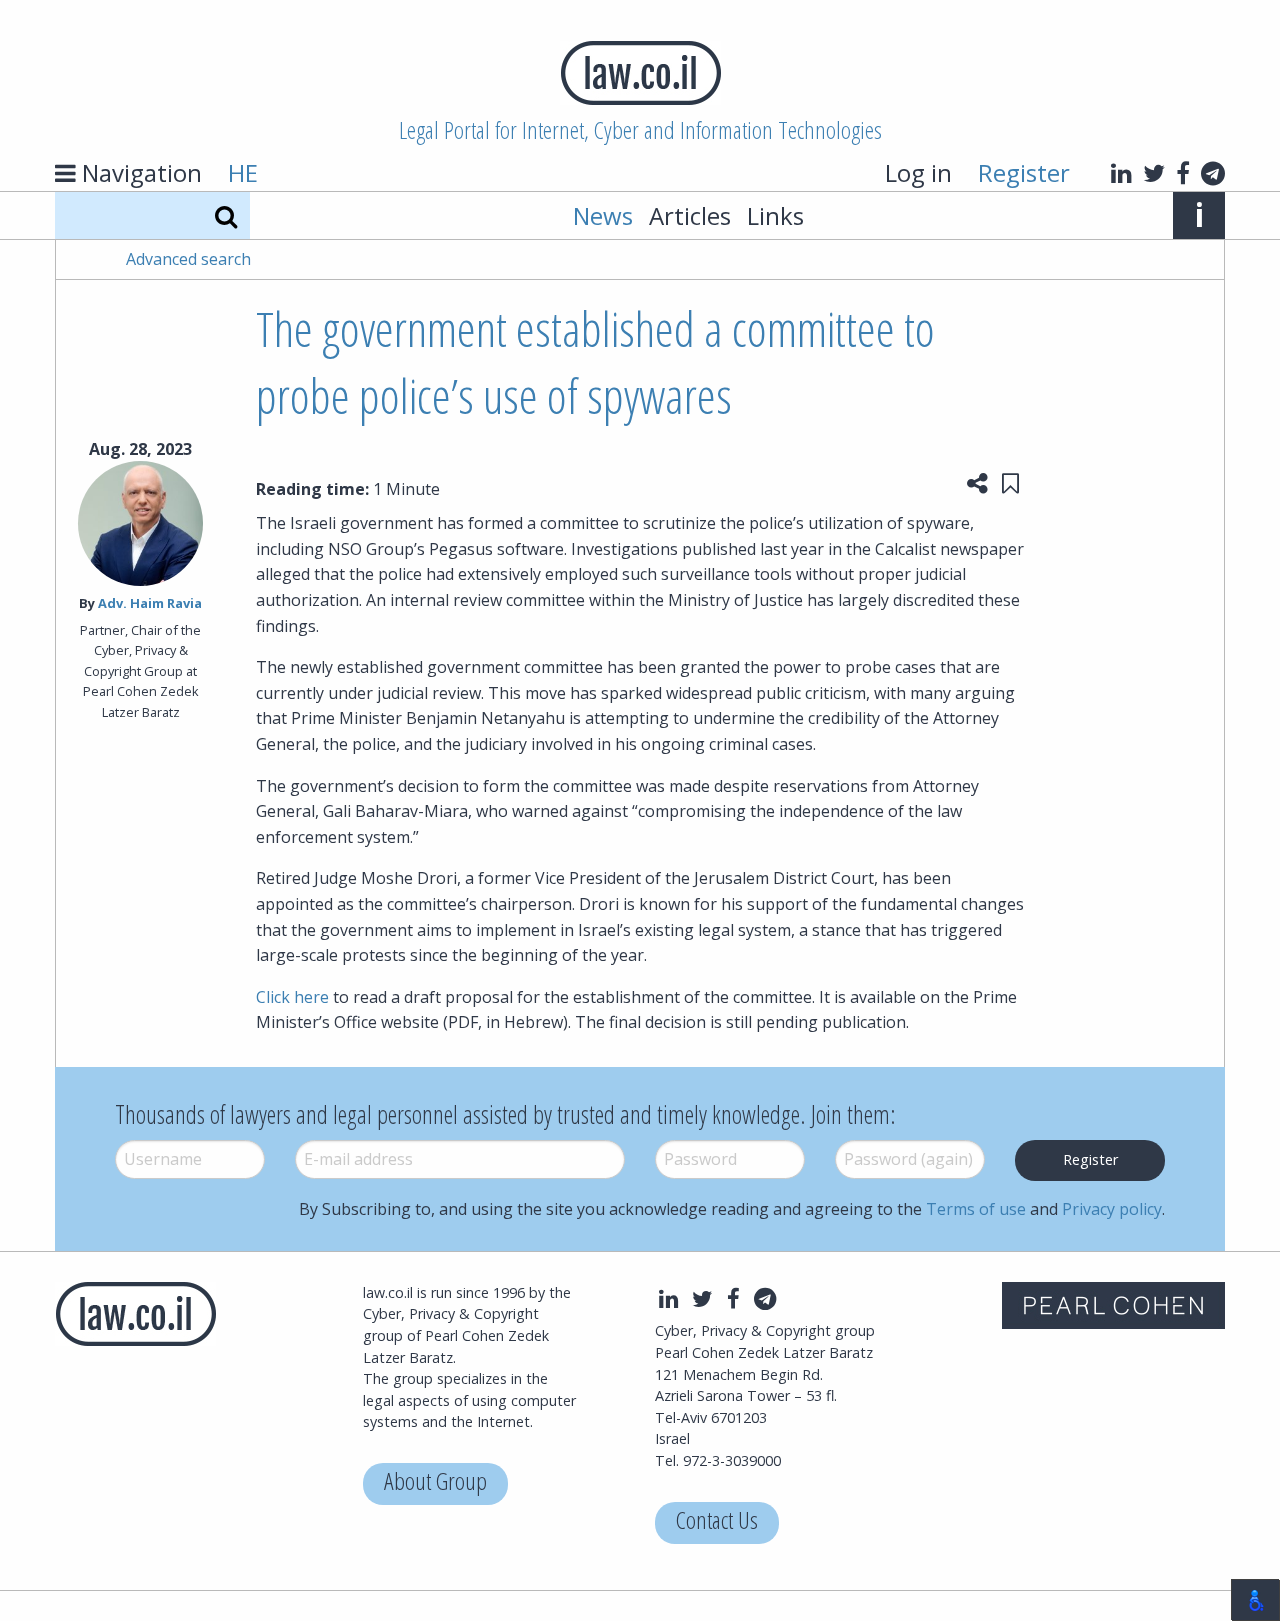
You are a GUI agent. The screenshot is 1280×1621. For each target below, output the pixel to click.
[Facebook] (1183, 173)
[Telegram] (1213, 173)
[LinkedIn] (1121, 173)
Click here (292, 997)
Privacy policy (1112, 1209)
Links (775, 215)
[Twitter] (1154, 173)
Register (1024, 172)
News (603, 215)
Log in (918, 172)
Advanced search (188, 259)
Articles (690, 215)
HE (243, 172)
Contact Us (717, 1522)
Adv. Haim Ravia (150, 603)
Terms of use (976, 1209)
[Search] (226, 215)
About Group (435, 1483)
